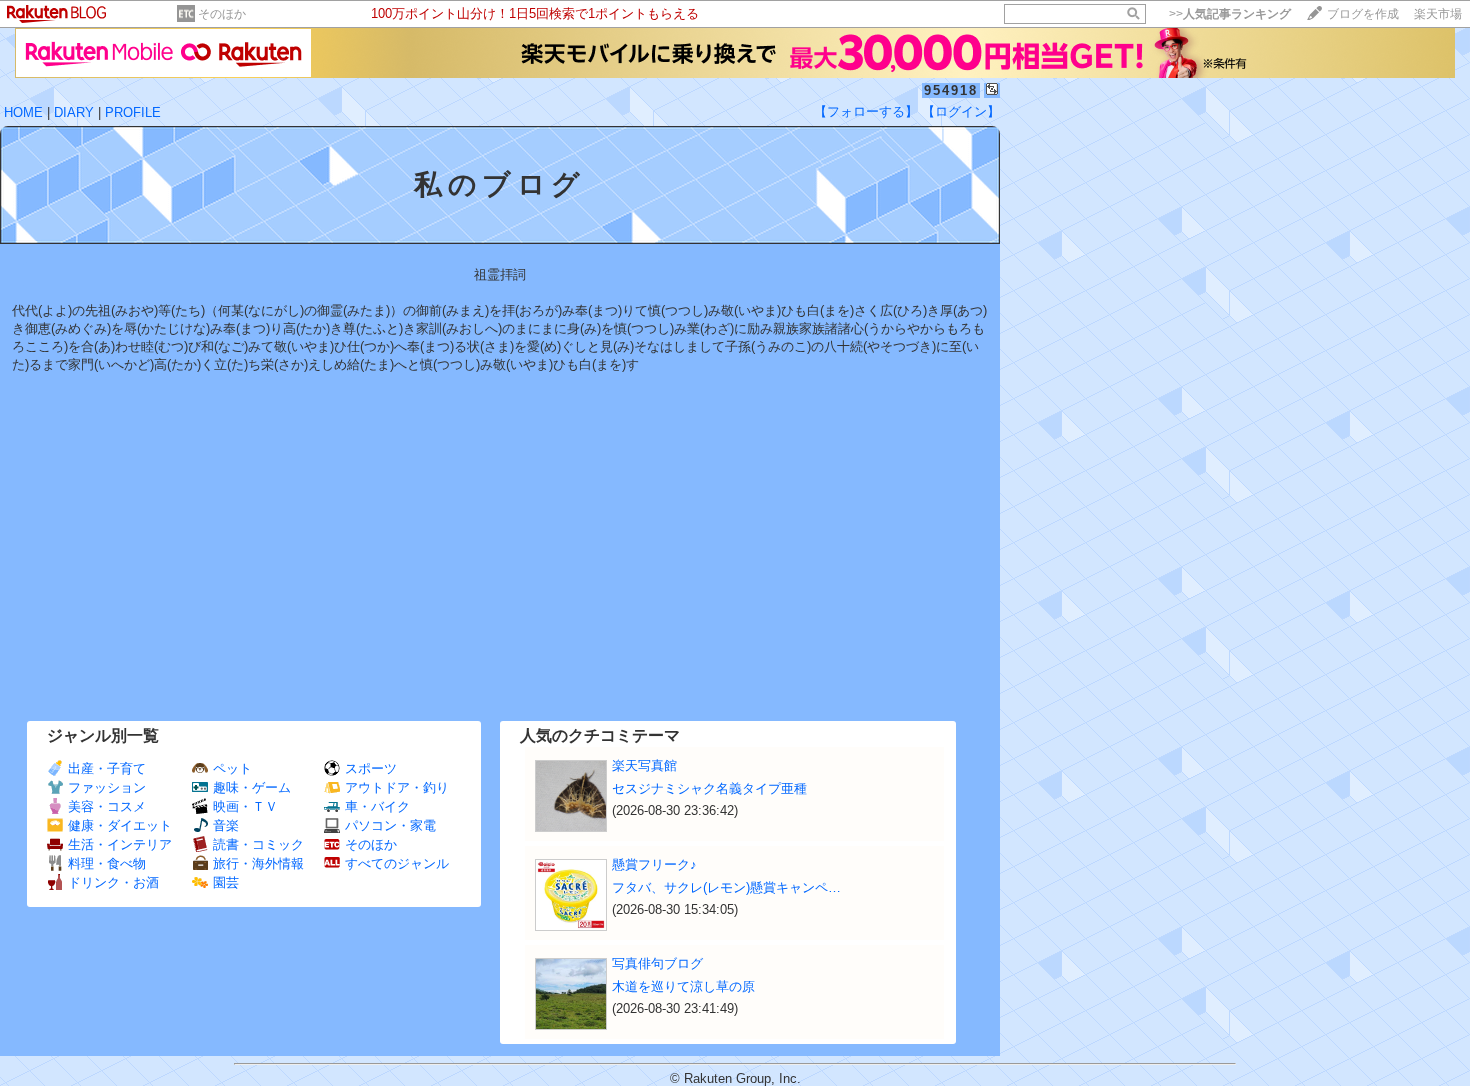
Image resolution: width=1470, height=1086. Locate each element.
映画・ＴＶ (245, 806)
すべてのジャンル (397, 863)
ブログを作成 (1363, 14)
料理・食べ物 (107, 863)
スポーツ (371, 768)
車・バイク (377, 806)
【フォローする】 (866, 111)
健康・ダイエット (120, 825)
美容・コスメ (107, 806)
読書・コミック (258, 844)
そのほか (222, 14)
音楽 (226, 825)
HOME (23, 112)
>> (1230, 14)
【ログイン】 (961, 111)
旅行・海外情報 (258, 863)
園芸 (226, 882)
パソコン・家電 (390, 825)
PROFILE (133, 112)
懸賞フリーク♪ (654, 864)
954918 (951, 90)
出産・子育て (107, 768)
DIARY (74, 112)
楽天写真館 (644, 765)
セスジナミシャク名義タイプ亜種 (709, 788)
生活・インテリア (120, 844)
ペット (232, 768)
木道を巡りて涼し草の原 (683, 986)
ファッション (107, 787)
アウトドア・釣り (397, 787)
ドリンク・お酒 (113, 882)
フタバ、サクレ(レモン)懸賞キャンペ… (726, 887)
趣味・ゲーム (252, 787)
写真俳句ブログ (657, 963)
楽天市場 (1438, 14)
